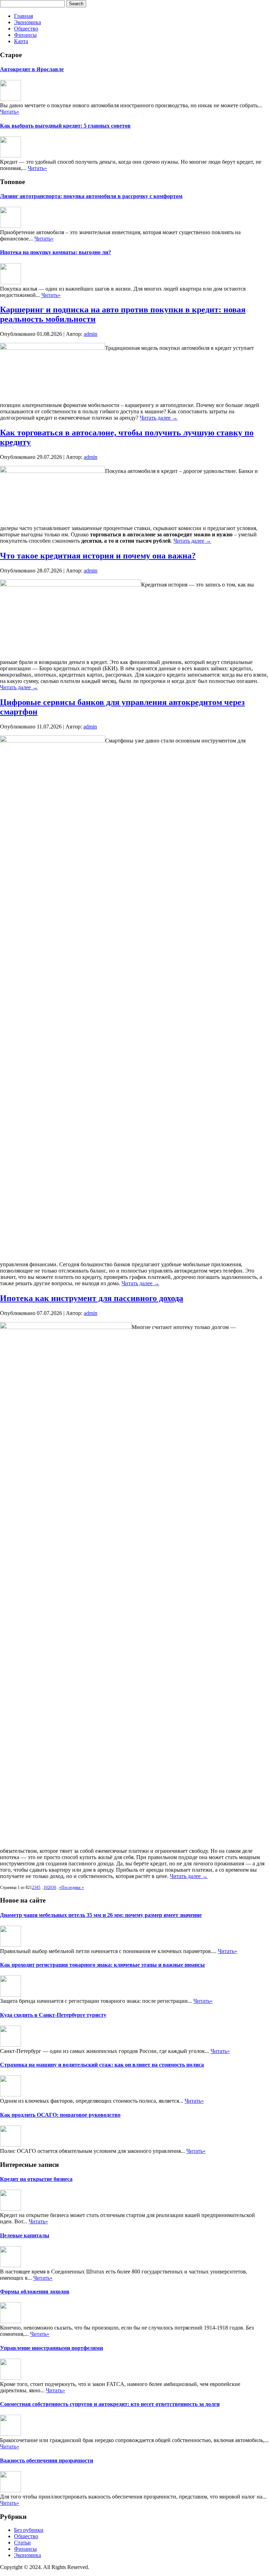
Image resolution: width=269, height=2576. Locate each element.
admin (91, 334)
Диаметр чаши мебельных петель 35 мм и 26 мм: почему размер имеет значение (101, 1915)
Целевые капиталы (25, 2235)
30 (54, 1887)
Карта (21, 41)
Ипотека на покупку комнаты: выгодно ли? (56, 252)
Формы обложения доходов (35, 2292)
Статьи (22, 2543)
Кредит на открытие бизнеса (36, 2179)
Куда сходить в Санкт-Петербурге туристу (53, 2015)
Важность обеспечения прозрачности (47, 2460)
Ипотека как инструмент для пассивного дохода (92, 1298)
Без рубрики (29, 2530)
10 (46, 1887)
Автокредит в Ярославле (32, 69)
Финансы (25, 35)
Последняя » (73, 1887)
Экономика (27, 22)
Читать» (10, 112)
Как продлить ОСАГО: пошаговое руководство (60, 2115)
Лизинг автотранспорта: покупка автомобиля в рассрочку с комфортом (91, 196)
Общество (26, 29)
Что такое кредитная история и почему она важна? (98, 556)
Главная (23, 16)
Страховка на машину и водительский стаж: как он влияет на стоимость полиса (102, 2065)
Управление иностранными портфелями (51, 2348)
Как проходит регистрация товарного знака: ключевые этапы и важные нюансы (102, 1965)
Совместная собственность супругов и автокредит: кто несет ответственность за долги (110, 2404)
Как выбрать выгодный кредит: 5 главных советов (65, 126)
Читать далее (159, 418)
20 (50, 1887)
